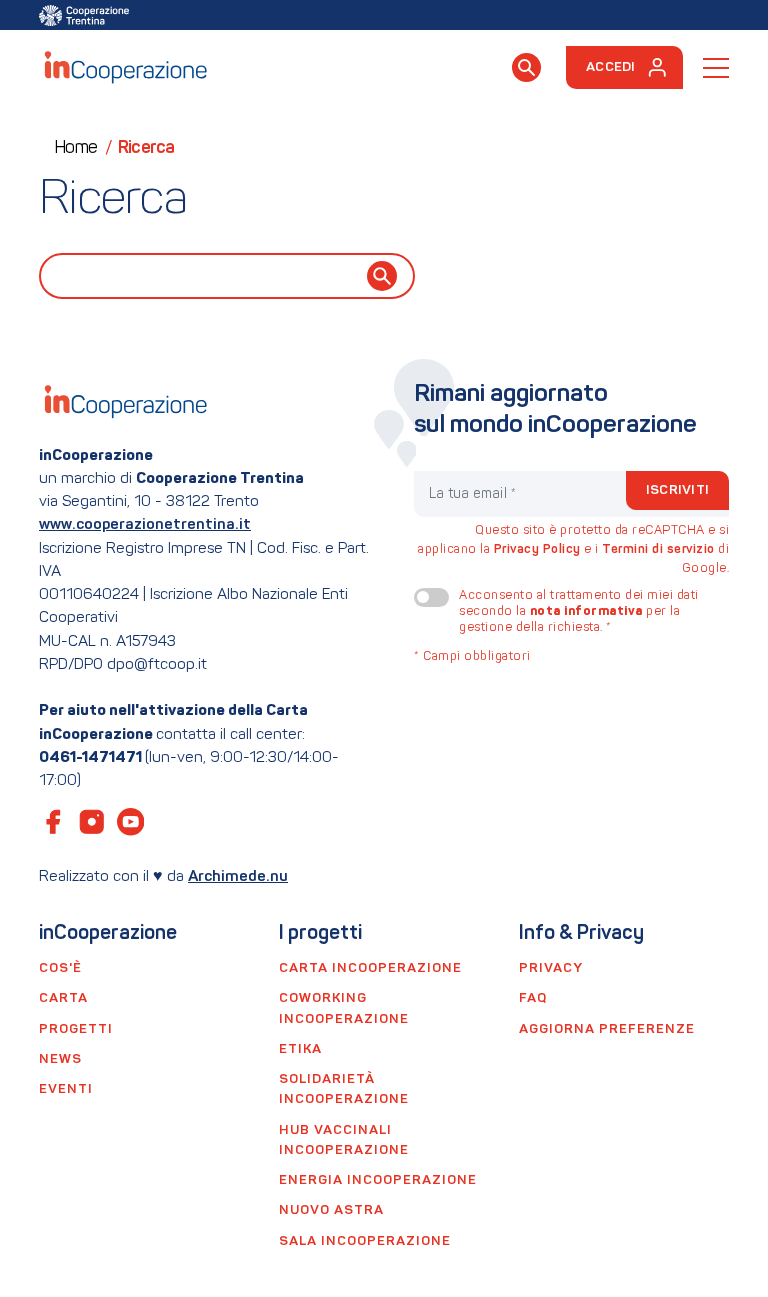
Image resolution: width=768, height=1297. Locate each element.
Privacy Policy (537, 550)
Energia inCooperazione (378, 1180)
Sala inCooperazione (365, 1241)
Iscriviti (677, 490)
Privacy (551, 968)
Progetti (76, 1029)
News (60, 1059)
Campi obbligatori (472, 657)
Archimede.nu (238, 877)
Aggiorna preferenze (607, 1029)
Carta (63, 998)
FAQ (533, 998)
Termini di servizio (658, 550)
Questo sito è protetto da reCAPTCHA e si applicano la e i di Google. (573, 550)
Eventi (66, 1089)
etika (300, 1049)
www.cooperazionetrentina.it (145, 525)
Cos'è (60, 968)
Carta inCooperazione (370, 968)
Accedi (611, 67)
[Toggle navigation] (716, 68)
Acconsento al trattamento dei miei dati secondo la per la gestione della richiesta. (579, 612)
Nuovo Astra (331, 1210)
